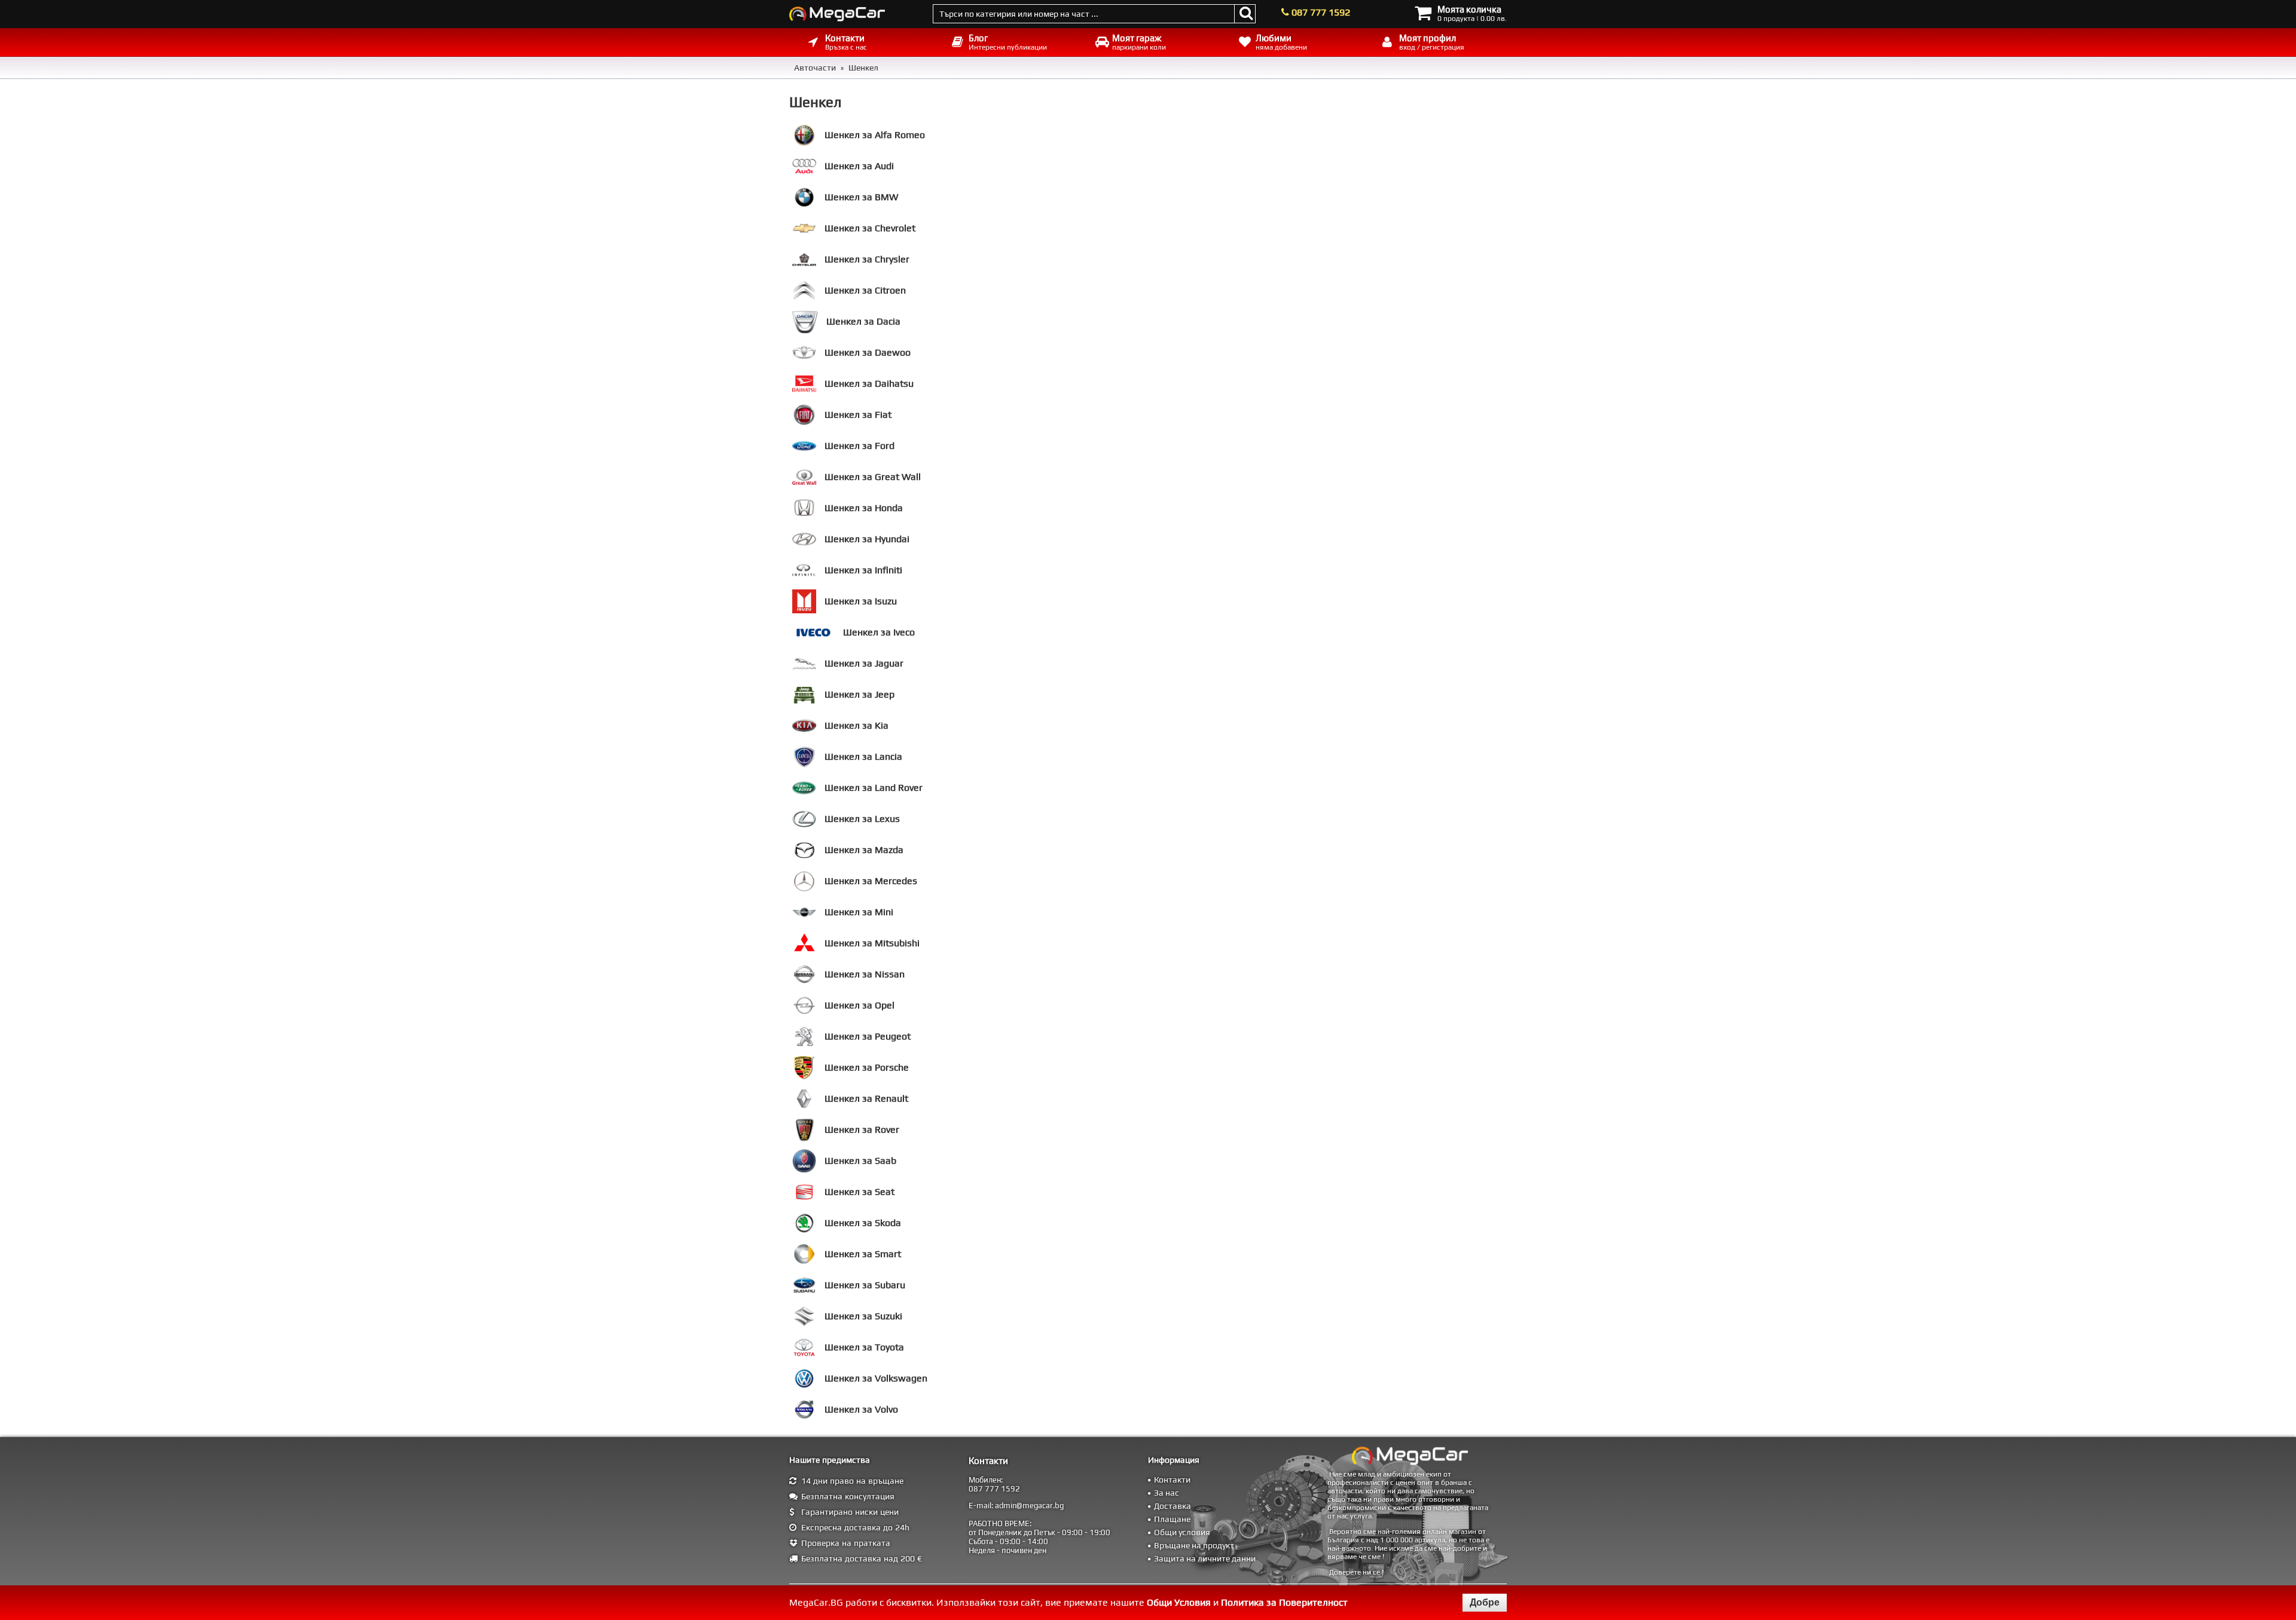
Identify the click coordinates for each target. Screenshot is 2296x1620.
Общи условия (1182, 1532)
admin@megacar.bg (1029, 1506)
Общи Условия (1179, 1602)
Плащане (1172, 1519)
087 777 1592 (1321, 12)
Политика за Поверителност (1284, 1602)
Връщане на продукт (1194, 1545)
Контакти (1172, 1480)
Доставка (1173, 1506)
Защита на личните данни (1205, 1558)
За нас (1167, 1493)
